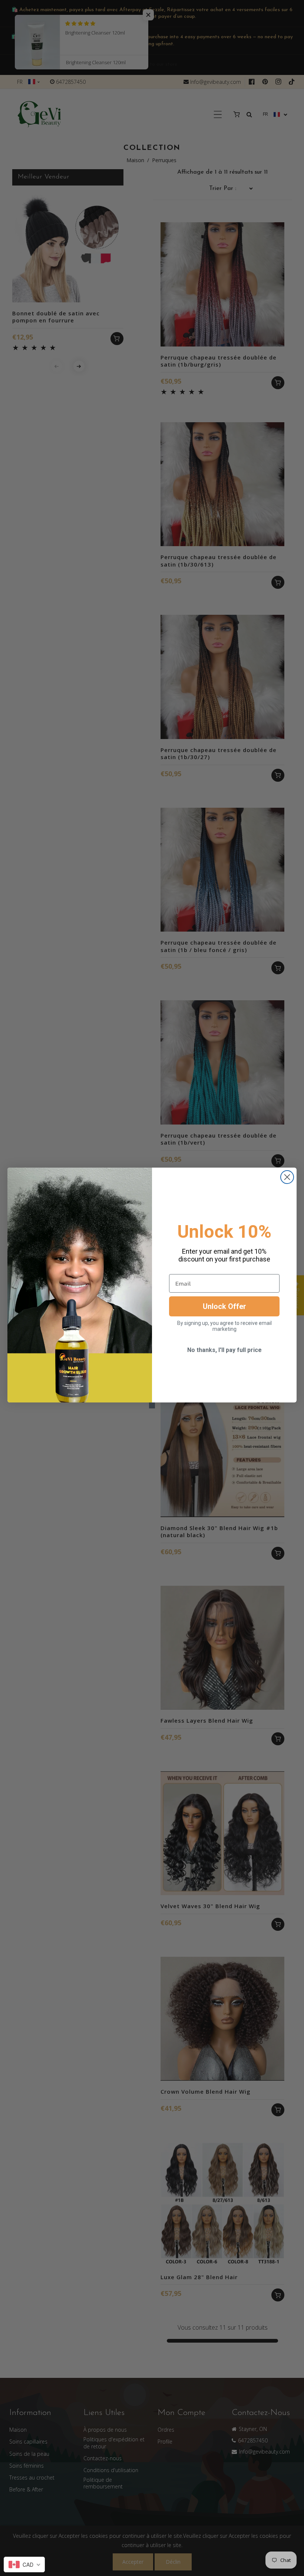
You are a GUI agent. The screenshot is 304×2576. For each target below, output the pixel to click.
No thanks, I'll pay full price (224, 1350)
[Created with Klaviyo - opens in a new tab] (152, 1405)
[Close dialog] (287, 1177)
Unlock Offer (224, 1306)
